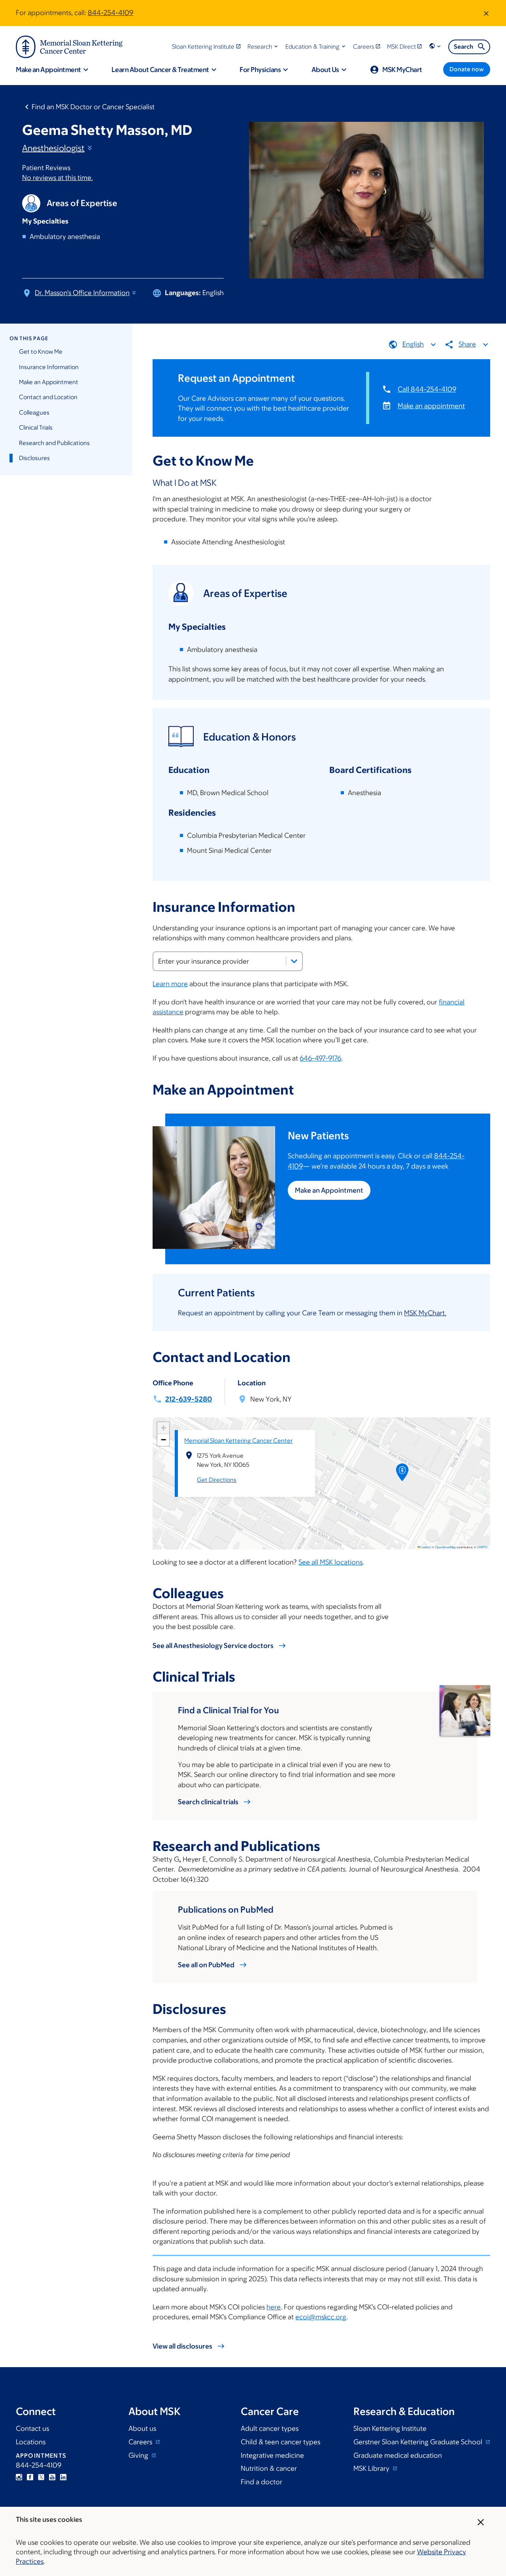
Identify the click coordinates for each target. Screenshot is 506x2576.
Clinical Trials (36, 427)
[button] (263, 46)
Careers (141, 2442)
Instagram (19, 2477)
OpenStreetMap (446, 1547)
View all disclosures (182, 2346)
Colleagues (34, 412)
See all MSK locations (330, 1562)
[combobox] (228, 961)
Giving (139, 2455)
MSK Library (372, 2468)
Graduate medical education (398, 2455)
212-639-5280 (189, 1399)
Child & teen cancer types (280, 2442)
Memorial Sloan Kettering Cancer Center (238, 1440)
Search (464, 46)
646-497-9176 (320, 1058)
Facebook (30, 2477)
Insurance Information (49, 367)
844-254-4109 (110, 13)
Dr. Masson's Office (82, 293)
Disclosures (34, 458)
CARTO (482, 1547)
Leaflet (425, 1547)
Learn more (170, 984)
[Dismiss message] (486, 13)
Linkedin (63, 2477)
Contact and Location (48, 397)
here (274, 2307)
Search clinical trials (208, 1802)
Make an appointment (431, 406)
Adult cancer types (270, 2428)
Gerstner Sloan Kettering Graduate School (419, 2442)
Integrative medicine (272, 2455)
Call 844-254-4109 (427, 389)
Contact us (32, 2428)
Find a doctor (261, 2482)
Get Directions (217, 1480)
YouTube (52, 2477)
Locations (31, 2442)
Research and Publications (54, 443)
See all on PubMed (206, 1965)
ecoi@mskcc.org (321, 2317)
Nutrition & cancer (269, 2468)
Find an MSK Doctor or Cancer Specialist (93, 107)
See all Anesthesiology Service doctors (213, 1646)
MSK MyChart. (425, 1313)
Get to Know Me (41, 351)
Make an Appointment (49, 382)
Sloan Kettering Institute (390, 2428)
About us (142, 2428)
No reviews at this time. (58, 178)
